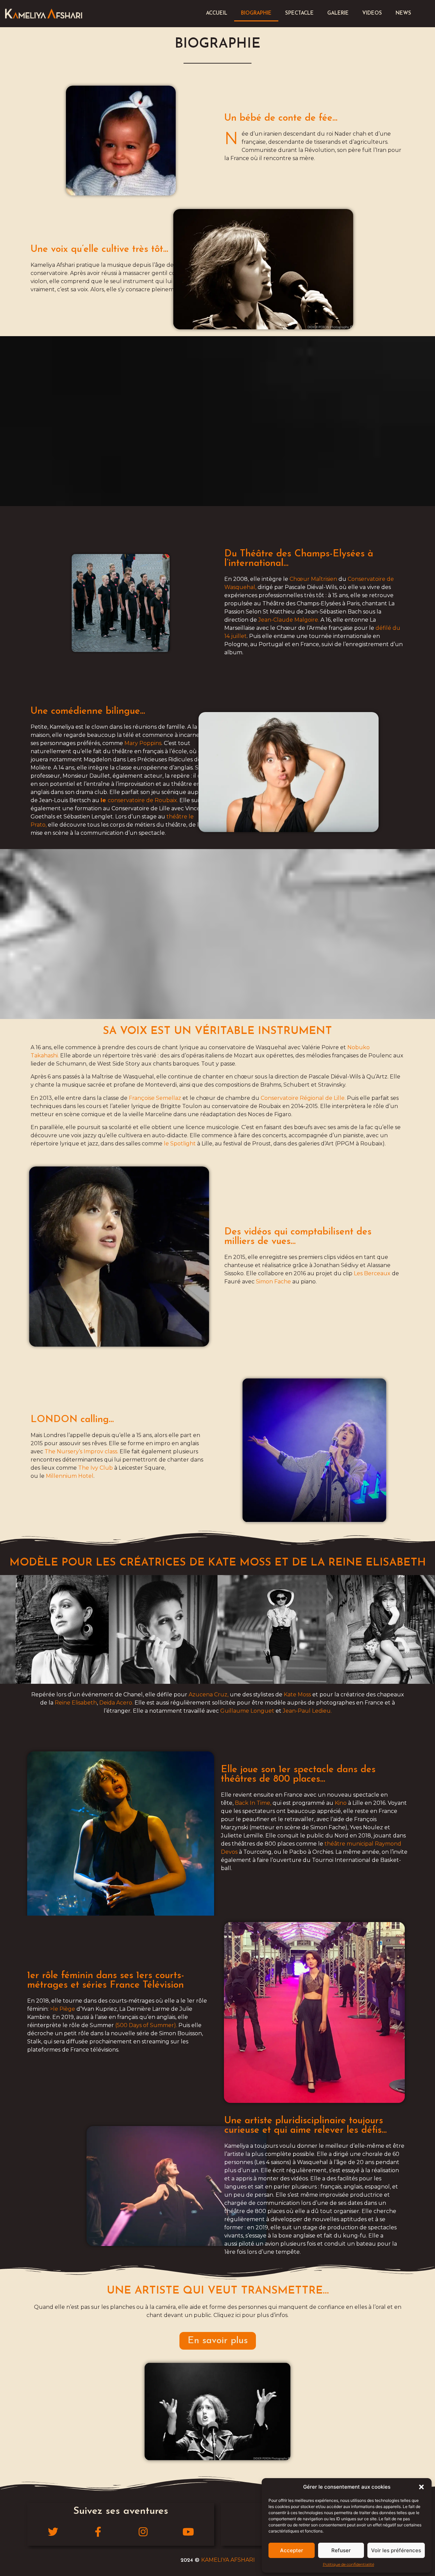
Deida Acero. (116, 1703)
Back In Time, (253, 1803)
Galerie (338, 13)
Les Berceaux (372, 1273)
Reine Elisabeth (76, 1703)
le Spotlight (180, 1144)
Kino (341, 1803)
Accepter (292, 2550)
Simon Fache (273, 1282)
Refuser (341, 2550)
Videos (372, 13)
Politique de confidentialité (349, 2564)
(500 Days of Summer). (146, 2025)
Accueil (217, 13)
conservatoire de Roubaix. (139, 800)
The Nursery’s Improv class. (81, 1451)
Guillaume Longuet (247, 1711)
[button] (421, 2487)
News (403, 13)
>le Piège (63, 2009)
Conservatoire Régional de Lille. (303, 1098)
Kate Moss (297, 1695)
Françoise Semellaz (155, 1098)
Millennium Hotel (70, 1476)
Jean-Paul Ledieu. (307, 1711)
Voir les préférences (396, 2550)
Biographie (256, 13)
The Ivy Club (95, 1468)
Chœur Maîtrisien (313, 579)
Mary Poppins (143, 743)
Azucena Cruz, (208, 1695)
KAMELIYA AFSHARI (228, 2560)
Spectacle (299, 13)
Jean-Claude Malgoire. (289, 620)
